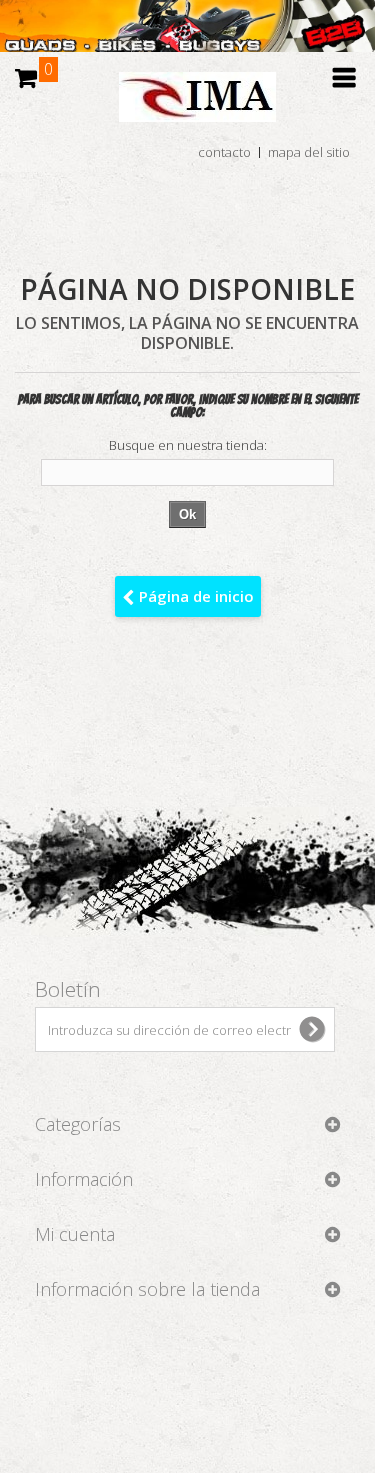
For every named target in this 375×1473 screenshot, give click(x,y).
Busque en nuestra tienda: (188, 445)
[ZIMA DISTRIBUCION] (187, 107)
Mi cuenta (75, 1234)
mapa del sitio (309, 152)
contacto (224, 152)
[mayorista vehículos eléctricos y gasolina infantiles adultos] (187, 26)
